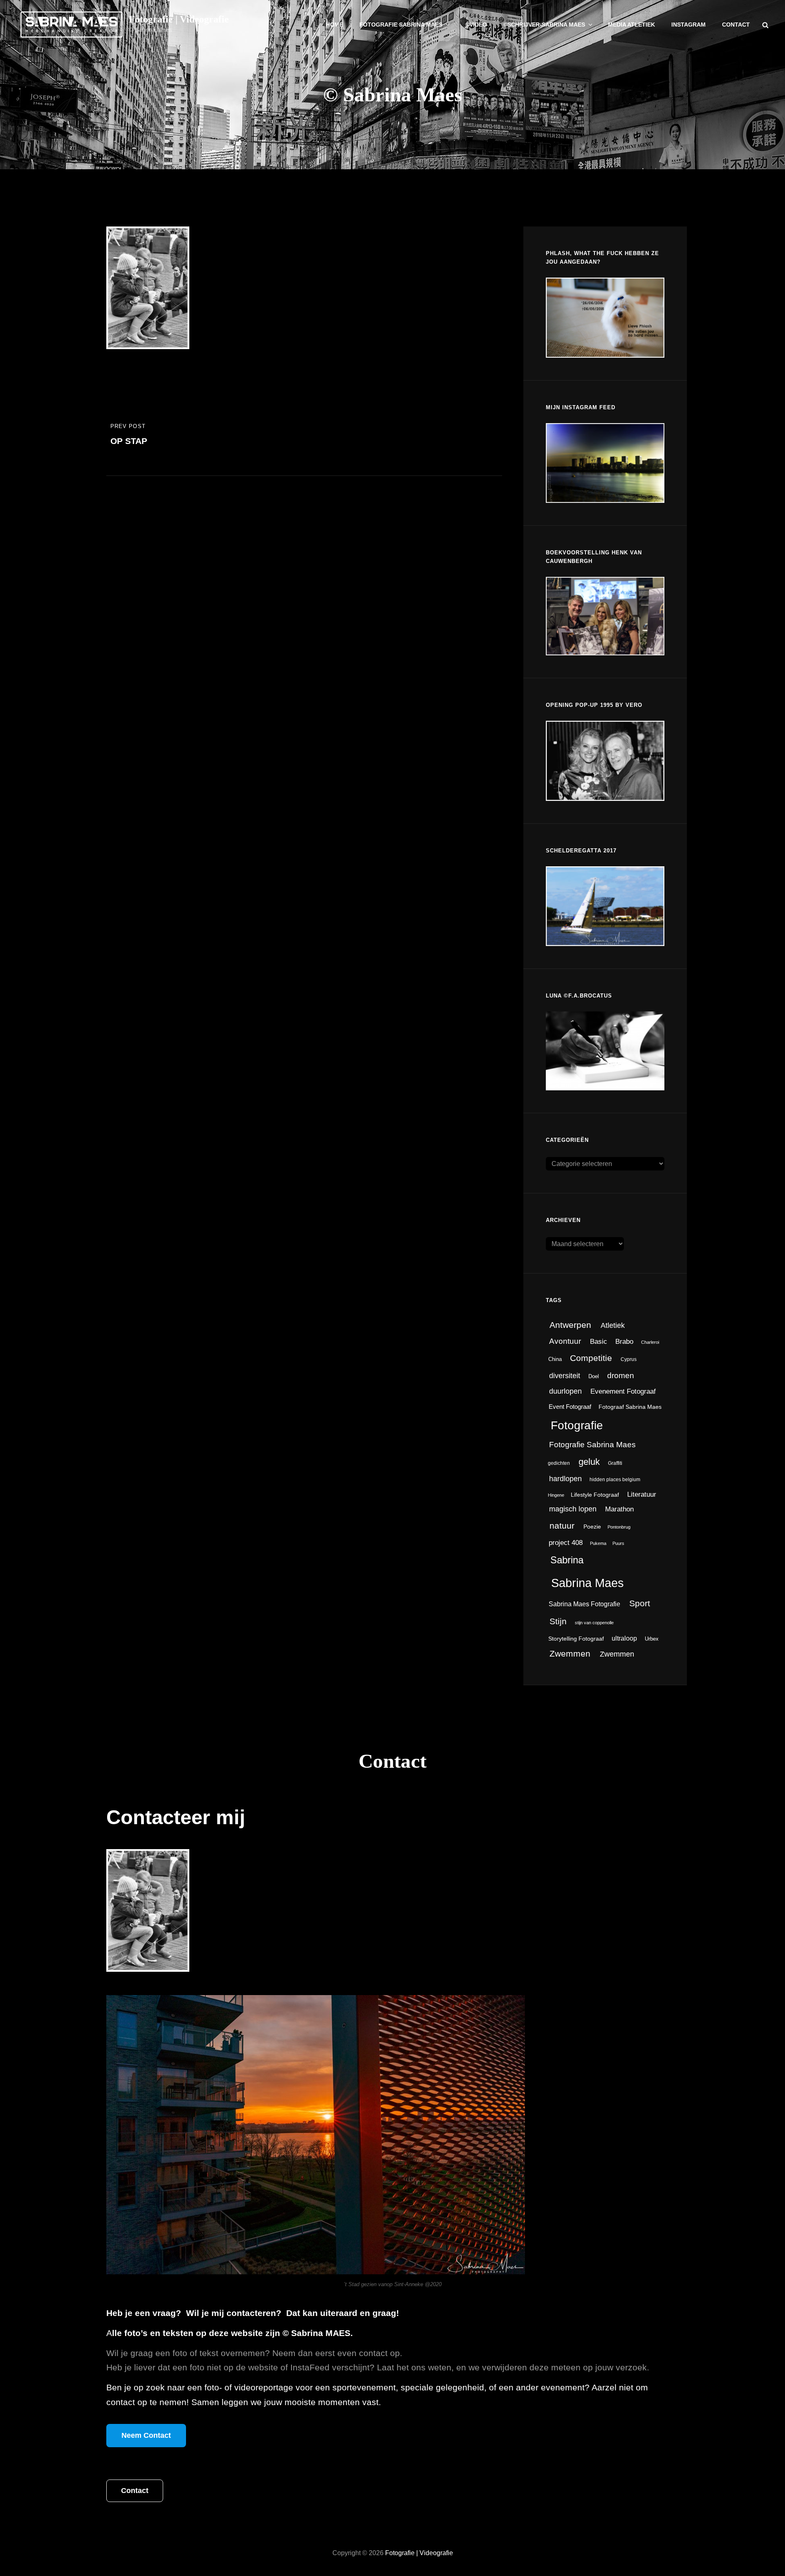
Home (334, 25)
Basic (599, 1342)
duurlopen (565, 1391)
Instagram (689, 25)
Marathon (619, 1509)
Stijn (558, 1621)
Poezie (592, 1527)
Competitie (591, 1358)
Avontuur (565, 1341)
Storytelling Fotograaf (576, 1639)
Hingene (556, 1495)
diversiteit (565, 1375)
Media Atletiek (631, 25)
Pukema (598, 1543)
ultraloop (624, 1638)
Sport (640, 1603)
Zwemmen (570, 1653)
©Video (476, 25)
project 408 (566, 1543)
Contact (736, 25)
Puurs (618, 1543)
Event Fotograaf (570, 1407)
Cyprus (629, 1359)
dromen (621, 1375)
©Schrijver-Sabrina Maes (544, 25)
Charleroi (650, 1342)
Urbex (652, 1639)
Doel (594, 1376)
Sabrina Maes (588, 1583)
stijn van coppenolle (594, 1623)
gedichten (559, 1463)
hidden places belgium (615, 1480)
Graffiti (615, 1463)
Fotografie (577, 1425)
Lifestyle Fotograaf (595, 1495)
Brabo (624, 1341)
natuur (562, 1526)
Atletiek (613, 1325)
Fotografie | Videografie (179, 19)
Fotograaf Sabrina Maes (630, 1407)
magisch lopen (573, 1509)
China (555, 1359)
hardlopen (565, 1479)
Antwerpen (570, 1325)
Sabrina (567, 1560)
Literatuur (642, 1494)
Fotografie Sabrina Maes (401, 25)
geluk (589, 1462)
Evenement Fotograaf (623, 1391)
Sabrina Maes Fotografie (584, 1604)
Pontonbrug (619, 1527)
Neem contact (146, 2435)
